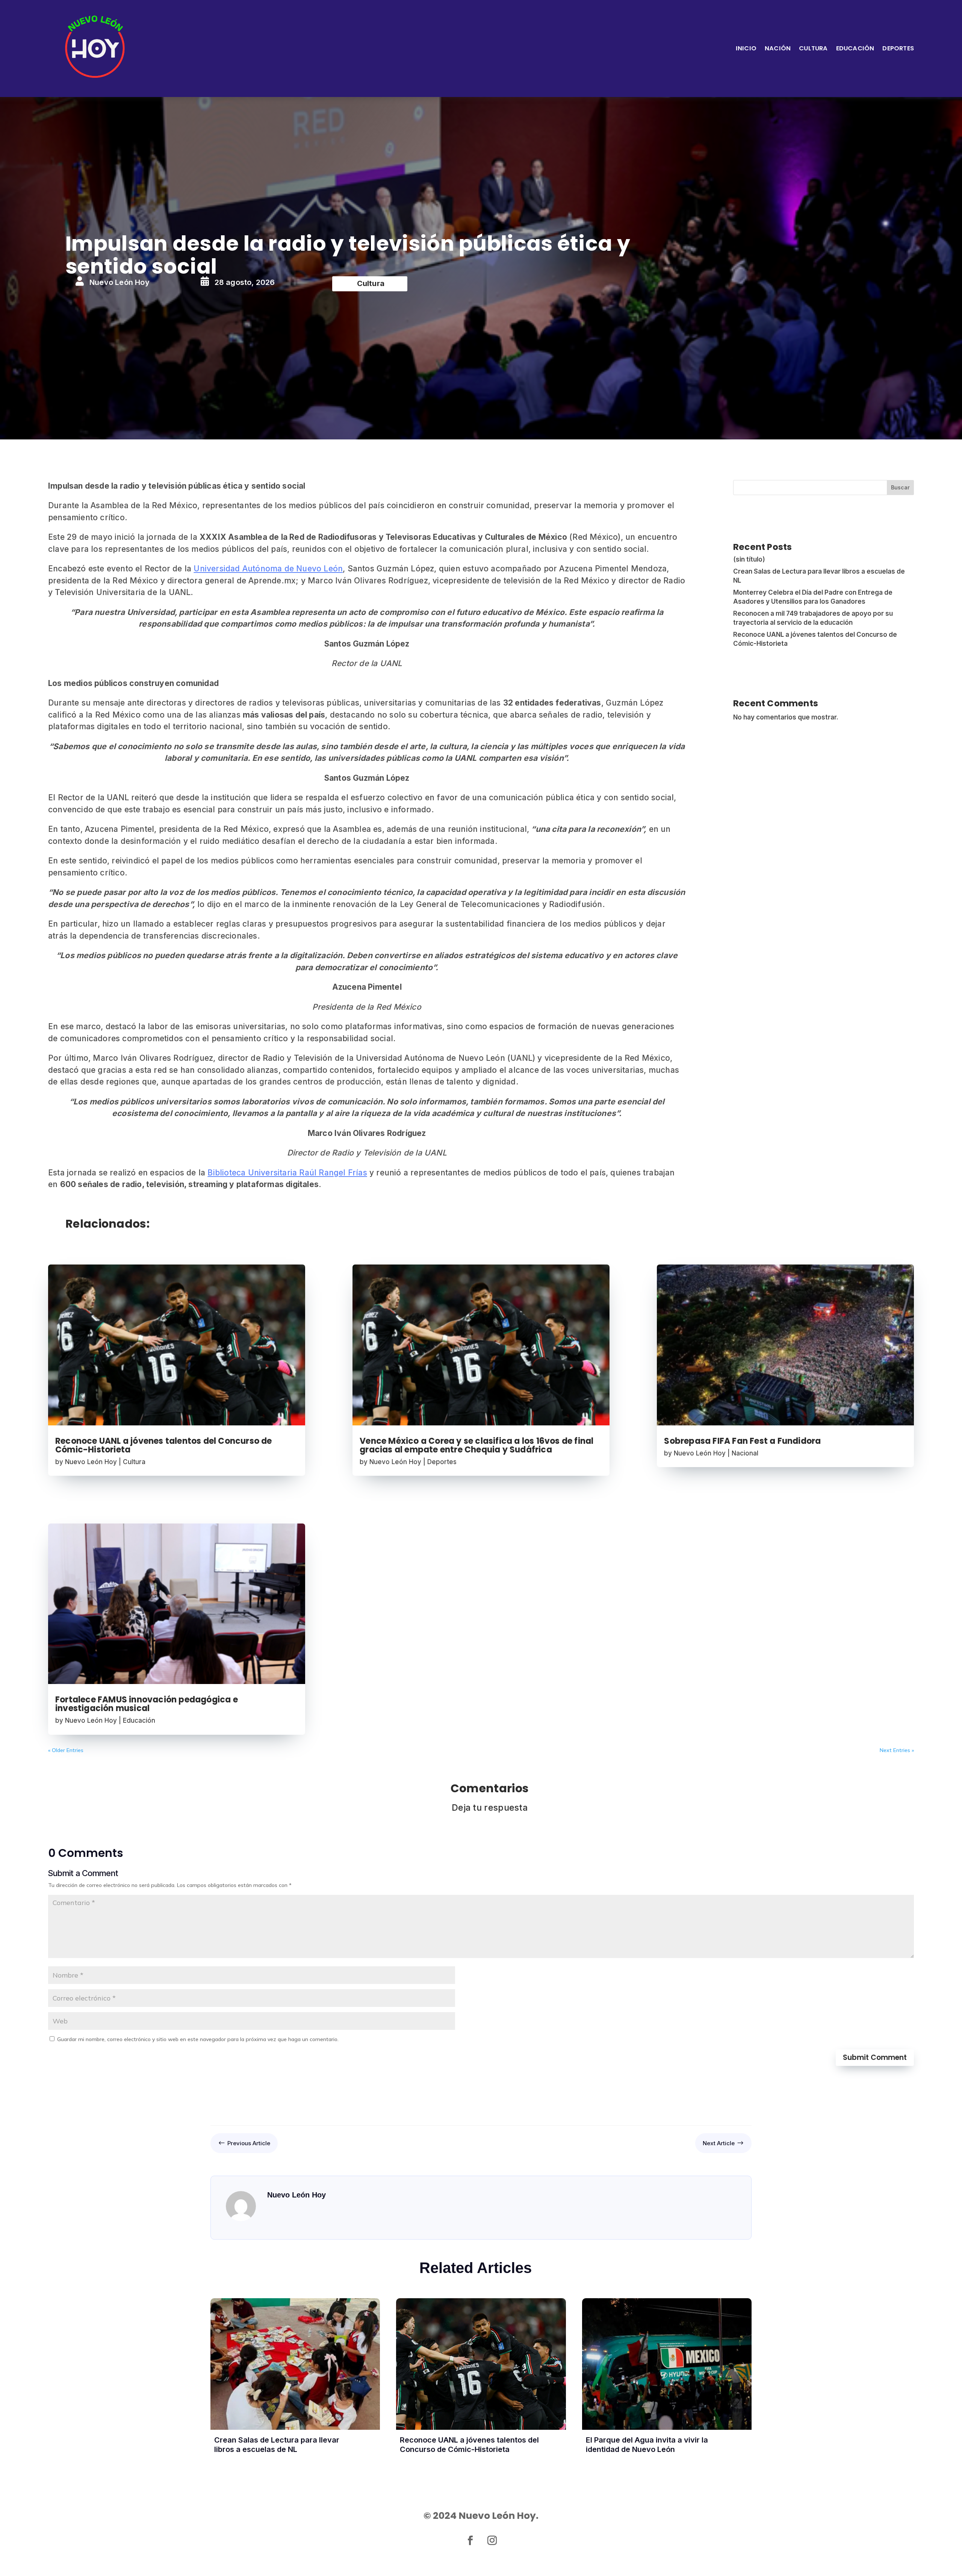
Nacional (745, 1453)
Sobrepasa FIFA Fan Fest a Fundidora (742, 1441)
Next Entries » (897, 1750)
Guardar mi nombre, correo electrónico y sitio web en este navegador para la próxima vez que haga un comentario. (198, 2039)
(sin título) (749, 559)
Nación (778, 48)
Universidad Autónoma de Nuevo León (268, 569)
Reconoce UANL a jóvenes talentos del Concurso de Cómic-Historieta (164, 1445)
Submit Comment (875, 2057)
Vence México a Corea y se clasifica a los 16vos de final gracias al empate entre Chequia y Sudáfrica (476, 1445)
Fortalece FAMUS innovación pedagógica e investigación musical (147, 1704)
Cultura (813, 48)
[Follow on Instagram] (492, 2541)
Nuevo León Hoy (91, 1462)
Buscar (900, 487)
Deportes (898, 48)
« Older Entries (66, 1750)
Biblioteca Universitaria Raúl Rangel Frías (287, 1173)
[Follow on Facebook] (470, 2541)
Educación (855, 48)
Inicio (746, 48)
